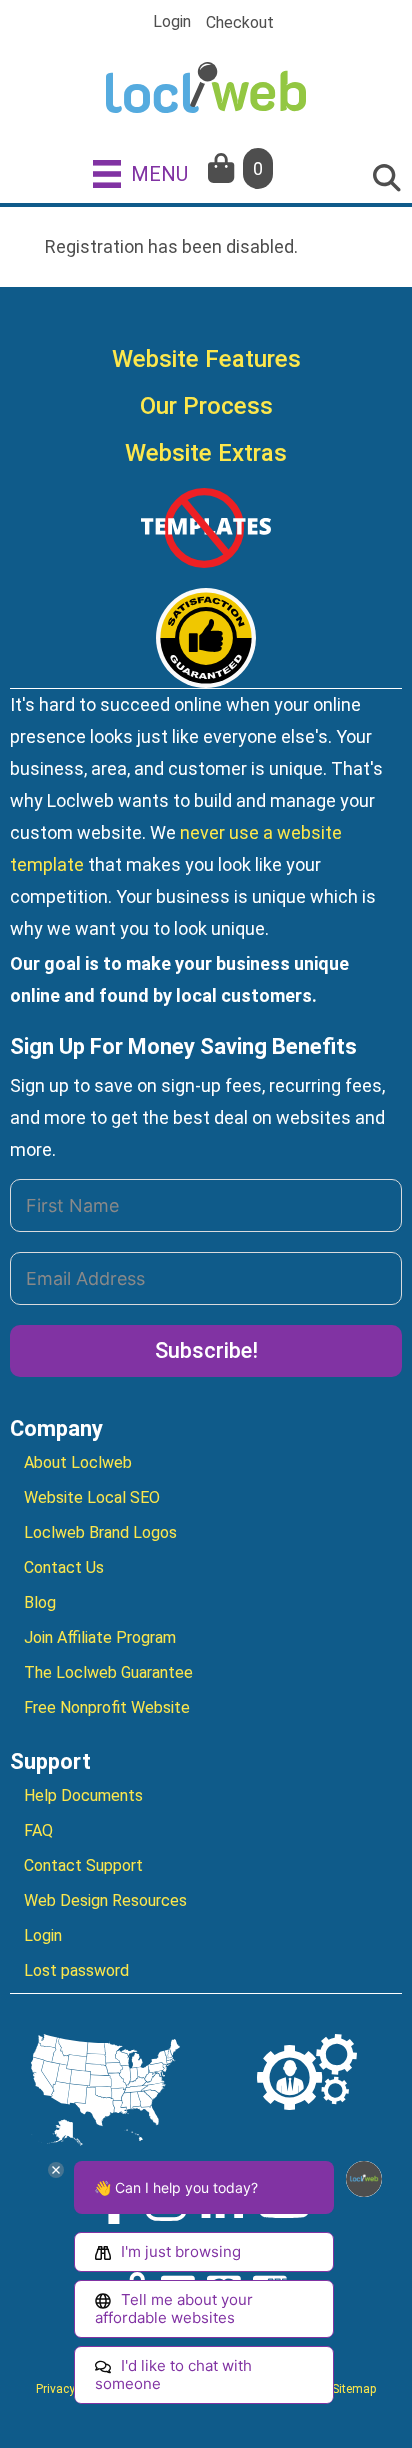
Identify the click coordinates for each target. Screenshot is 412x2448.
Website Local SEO (92, 1497)
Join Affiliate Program (100, 1637)
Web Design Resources (105, 1900)
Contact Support (83, 1865)
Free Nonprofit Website (107, 1707)
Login (172, 22)
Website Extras (206, 453)
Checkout (240, 23)
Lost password (76, 1970)
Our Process (206, 406)
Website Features (206, 359)
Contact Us (64, 1567)
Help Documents (83, 1795)
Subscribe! (206, 1350)
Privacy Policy (73, 2389)
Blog (40, 1602)
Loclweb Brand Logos (100, 1532)
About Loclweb (78, 1462)
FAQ (38, 1830)
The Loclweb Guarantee (108, 1672)
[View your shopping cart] (223, 168)
